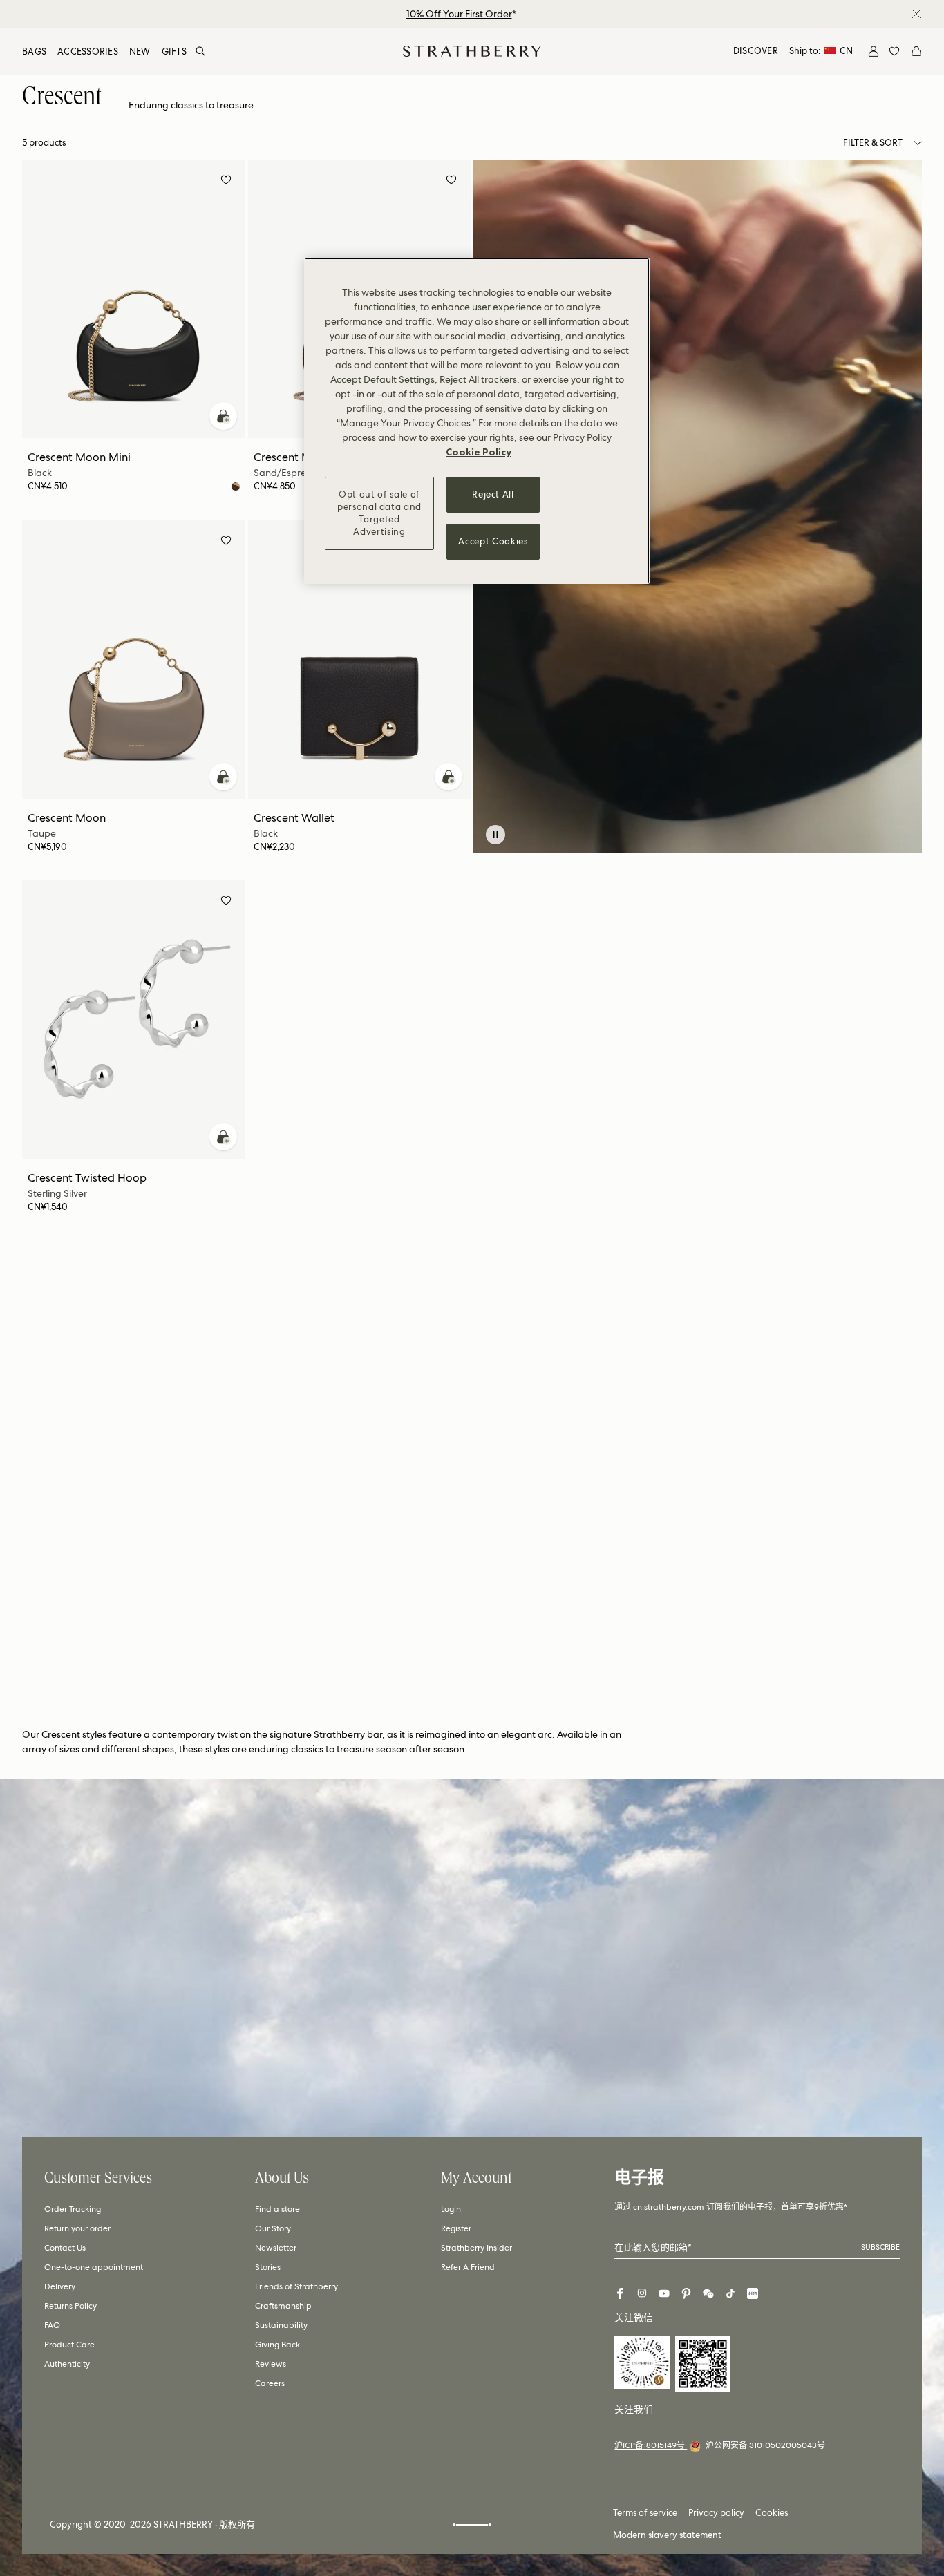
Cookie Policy (479, 452)
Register (456, 2228)
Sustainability (281, 2325)
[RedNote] (753, 2293)
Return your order (77, 2228)
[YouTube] (664, 2293)
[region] (477, 421)
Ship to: (821, 51)
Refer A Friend (468, 2267)
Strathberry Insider (476, 2248)
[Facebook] (620, 2293)
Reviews (271, 2364)
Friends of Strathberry (296, 2286)
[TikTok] (730, 2293)
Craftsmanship (283, 2306)
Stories (268, 2267)
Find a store (277, 2209)
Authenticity (67, 2364)
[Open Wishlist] (894, 51)
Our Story (273, 2228)
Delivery (60, 2286)
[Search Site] (200, 51)
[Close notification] (916, 14)
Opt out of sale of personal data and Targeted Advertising (379, 513)
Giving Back (277, 2345)
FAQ (52, 2325)
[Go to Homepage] (472, 51)
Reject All (493, 494)
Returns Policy (70, 2306)
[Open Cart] (916, 51)
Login (451, 2209)
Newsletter (276, 2248)
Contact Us (65, 2248)
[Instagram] (642, 2293)
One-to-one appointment (94, 2267)
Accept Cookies (493, 541)
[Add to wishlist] (226, 182)
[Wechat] (708, 2293)
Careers (270, 2383)
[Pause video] (495, 835)
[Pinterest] (686, 2293)
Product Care (69, 2345)
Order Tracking (73, 2209)
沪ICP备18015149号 (651, 2445)
